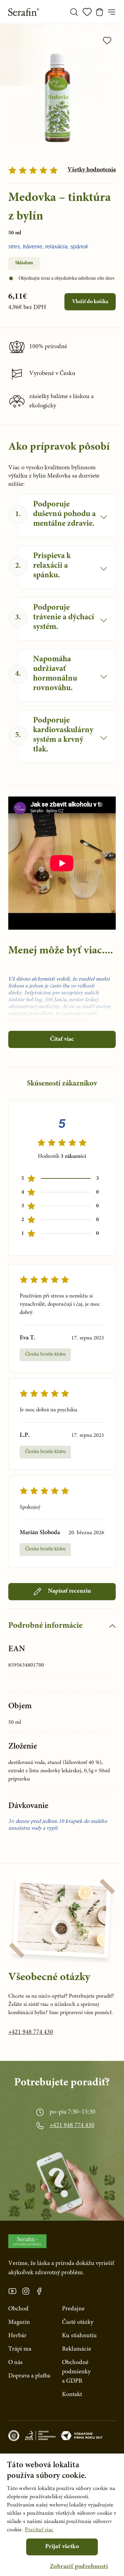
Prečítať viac (39, 2530)
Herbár (17, 2336)
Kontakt (72, 2395)
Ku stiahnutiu (79, 2336)
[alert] (62, 2515)
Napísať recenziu (69, 1591)
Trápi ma (20, 2349)
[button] (79, 2567)
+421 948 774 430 (31, 2032)
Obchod (18, 2309)
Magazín (19, 2322)
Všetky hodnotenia (92, 170)
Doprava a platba (29, 2376)
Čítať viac (62, 1039)
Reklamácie (77, 2349)
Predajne (73, 2309)
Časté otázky (78, 2322)
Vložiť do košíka (90, 302)
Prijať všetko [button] (62, 2547)
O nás (15, 2363)
